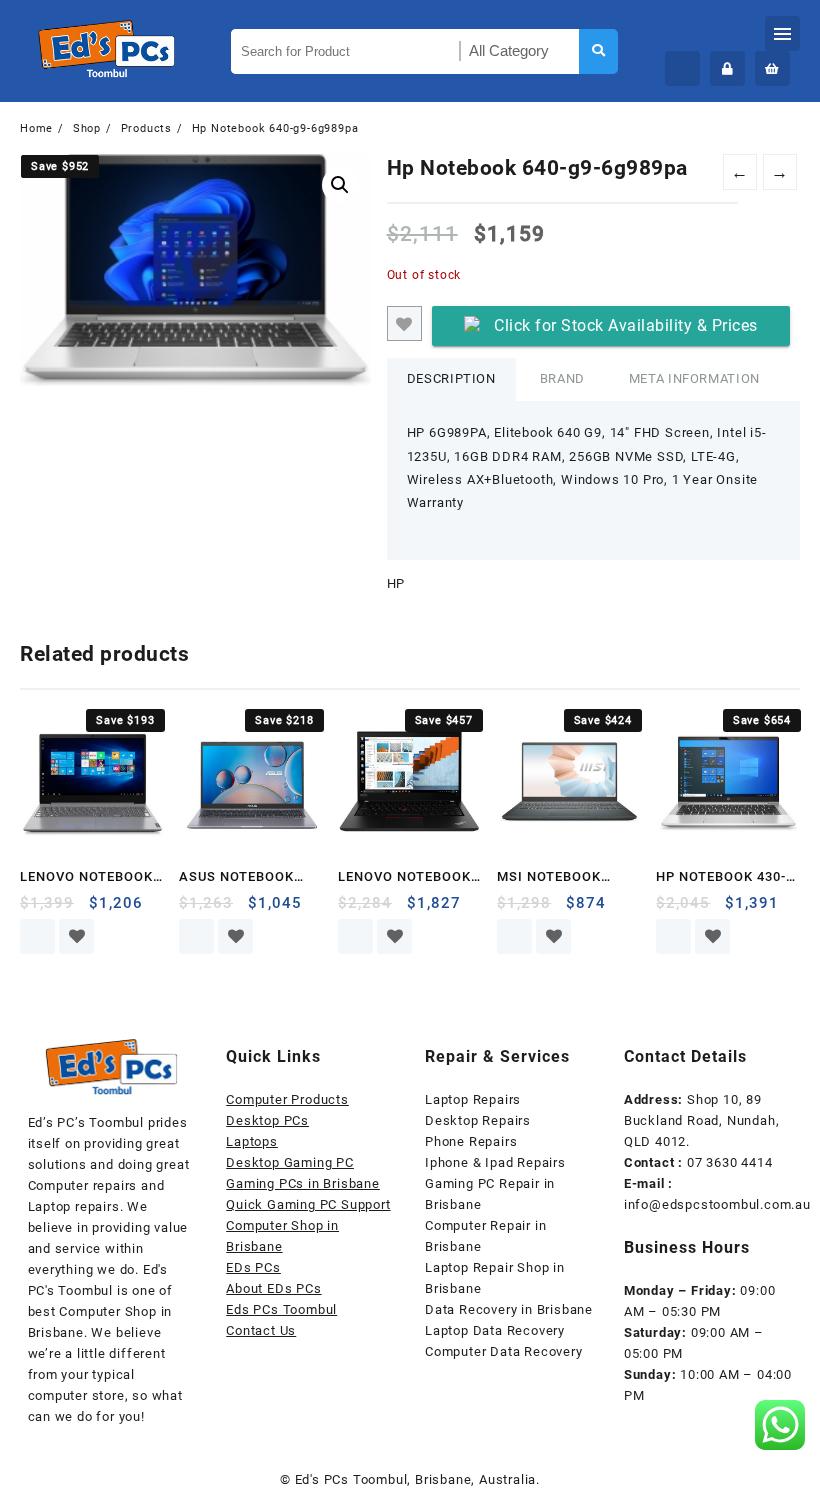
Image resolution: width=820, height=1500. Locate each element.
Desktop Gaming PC (290, 1162)
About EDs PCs (273, 1288)
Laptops (252, 1141)
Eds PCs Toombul (281, 1309)
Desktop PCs (267, 1120)
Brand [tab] (562, 378)
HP (396, 583)
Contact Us (261, 1330)
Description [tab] (451, 378)
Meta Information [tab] (694, 378)
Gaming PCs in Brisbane (303, 1183)
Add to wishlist (404, 323)
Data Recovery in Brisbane (509, 1309)
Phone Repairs (471, 1141)
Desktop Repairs (478, 1120)
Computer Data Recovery (504, 1351)
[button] (340, 185)
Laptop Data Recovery (495, 1330)
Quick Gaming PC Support (308, 1204)
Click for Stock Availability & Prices (626, 325)
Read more (37, 936)
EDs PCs (253, 1267)
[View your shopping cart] (772, 68)
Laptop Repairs (473, 1099)
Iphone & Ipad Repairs (495, 1162)
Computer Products (287, 1099)
